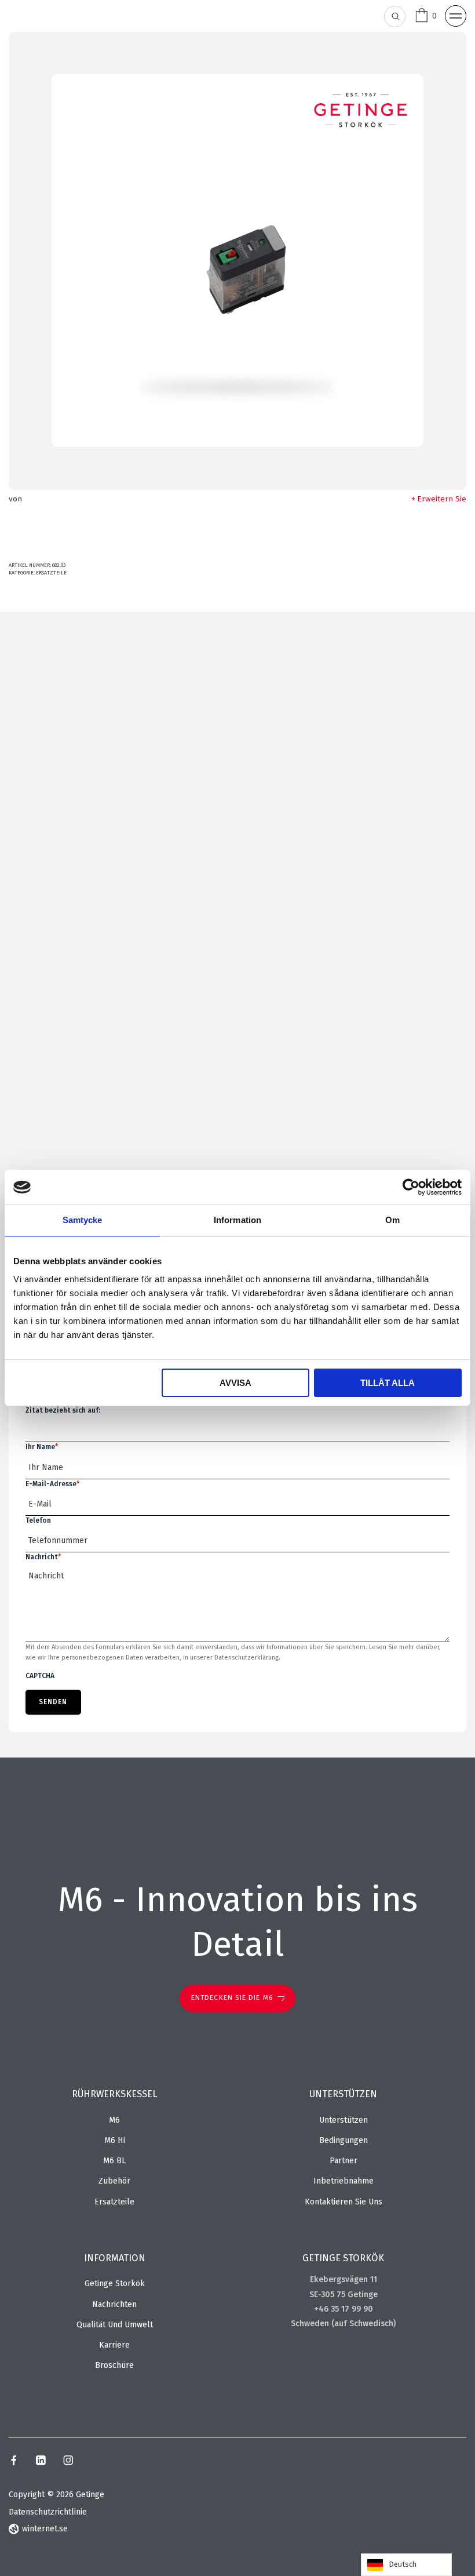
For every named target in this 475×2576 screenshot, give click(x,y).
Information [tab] (237, 1220)
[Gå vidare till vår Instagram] (68, 2462)
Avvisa (235, 1383)
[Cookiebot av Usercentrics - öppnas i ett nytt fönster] (411, 1187)
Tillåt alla (388, 1383)
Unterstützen (344, 2120)
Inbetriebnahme (344, 2181)
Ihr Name (42, 1447)
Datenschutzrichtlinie (48, 2512)
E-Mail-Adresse (52, 1484)
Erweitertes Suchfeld (395, 17)
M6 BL (114, 2161)
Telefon (38, 1520)
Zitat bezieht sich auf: (63, 1410)
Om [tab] (392, 1220)
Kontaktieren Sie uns (344, 2202)
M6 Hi (115, 2140)
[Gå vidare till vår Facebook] (14, 2462)
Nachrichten (114, 2304)
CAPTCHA (40, 1676)
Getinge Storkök (115, 2284)
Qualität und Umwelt (115, 2325)
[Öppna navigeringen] (456, 16)
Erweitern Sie (442, 499)
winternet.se (45, 2529)
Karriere (114, 2345)
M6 (114, 2120)
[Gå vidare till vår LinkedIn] (41, 2462)
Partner (344, 2161)
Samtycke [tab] (83, 1220)
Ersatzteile (51, 573)
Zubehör (114, 2181)
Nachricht (43, 1557)
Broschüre (114, 2365)
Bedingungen (344, 2140)
